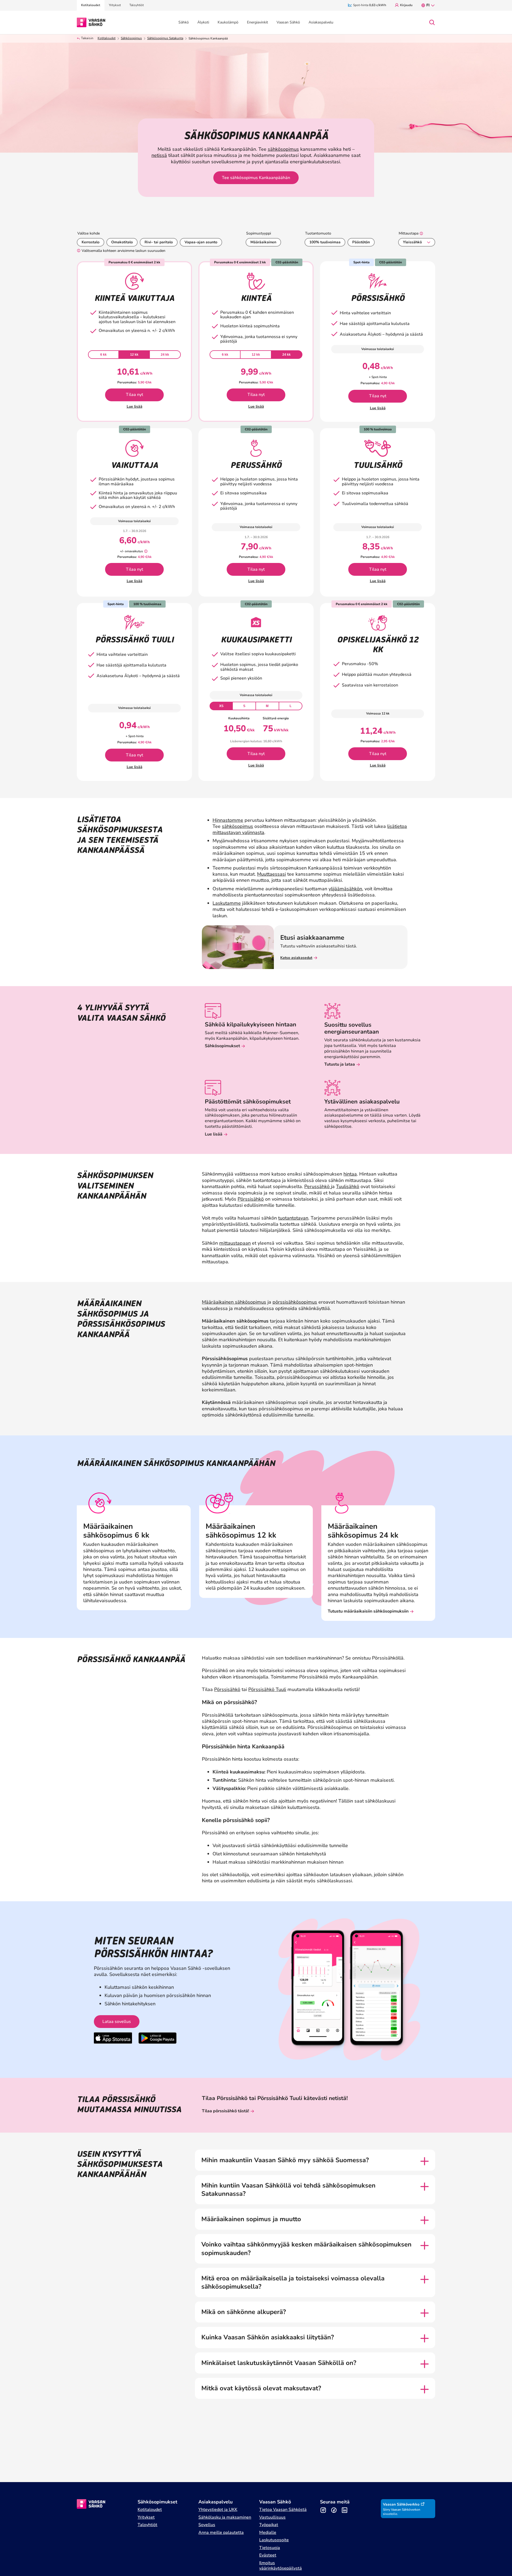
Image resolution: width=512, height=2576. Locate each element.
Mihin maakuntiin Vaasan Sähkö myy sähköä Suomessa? (285, 2160)
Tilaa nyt (135, 395)
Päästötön (361, 242)
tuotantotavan (293, 1218)
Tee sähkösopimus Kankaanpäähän (256, 178)
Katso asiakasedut (296, 958)
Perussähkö (318, 1186)
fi (428, 5)
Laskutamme (227, 903)
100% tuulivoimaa (325, 242)
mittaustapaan (235, 1243)
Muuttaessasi (271, 874)
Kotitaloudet (107, 38)
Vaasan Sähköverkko (401, 2504)
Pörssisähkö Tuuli (267, 1689)
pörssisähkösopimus (295, 1302)
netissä (159, 155)
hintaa (350, 1174)
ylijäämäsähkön (345, 889)
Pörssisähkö (251, 1199)
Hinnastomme (228, 820)
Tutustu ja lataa (340, 1064)
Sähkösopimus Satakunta (165, 38)
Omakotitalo (122, 242)
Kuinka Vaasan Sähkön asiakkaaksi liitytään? (268, 2337)
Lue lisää (135, 406)
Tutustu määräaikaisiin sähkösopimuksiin (368, 1611)
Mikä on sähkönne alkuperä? (244, 2312)
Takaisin (87, 38)
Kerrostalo (91, 242)
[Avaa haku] (432, 22)
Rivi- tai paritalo (159, 242)
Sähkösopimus (131, 38)
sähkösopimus (283, 149)
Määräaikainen (263, 242)
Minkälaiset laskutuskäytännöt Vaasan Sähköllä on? (279, 2363)
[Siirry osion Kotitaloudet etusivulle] (91, 22)
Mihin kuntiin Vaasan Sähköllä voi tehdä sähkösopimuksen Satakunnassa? (288, 2190)
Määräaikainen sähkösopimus (234, 1302)
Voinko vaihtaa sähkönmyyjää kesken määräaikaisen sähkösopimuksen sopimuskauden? (306, 2249)
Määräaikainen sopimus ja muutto (251, 2219)
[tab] (103, 355)
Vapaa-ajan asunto (201, 242)
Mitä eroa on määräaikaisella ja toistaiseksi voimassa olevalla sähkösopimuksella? (293, 2283)
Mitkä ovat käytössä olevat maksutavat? (261, 2388)
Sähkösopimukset (222, 1046)
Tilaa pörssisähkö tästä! (225, 2111)
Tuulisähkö (348, 1186)
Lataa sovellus (117, 2022)
